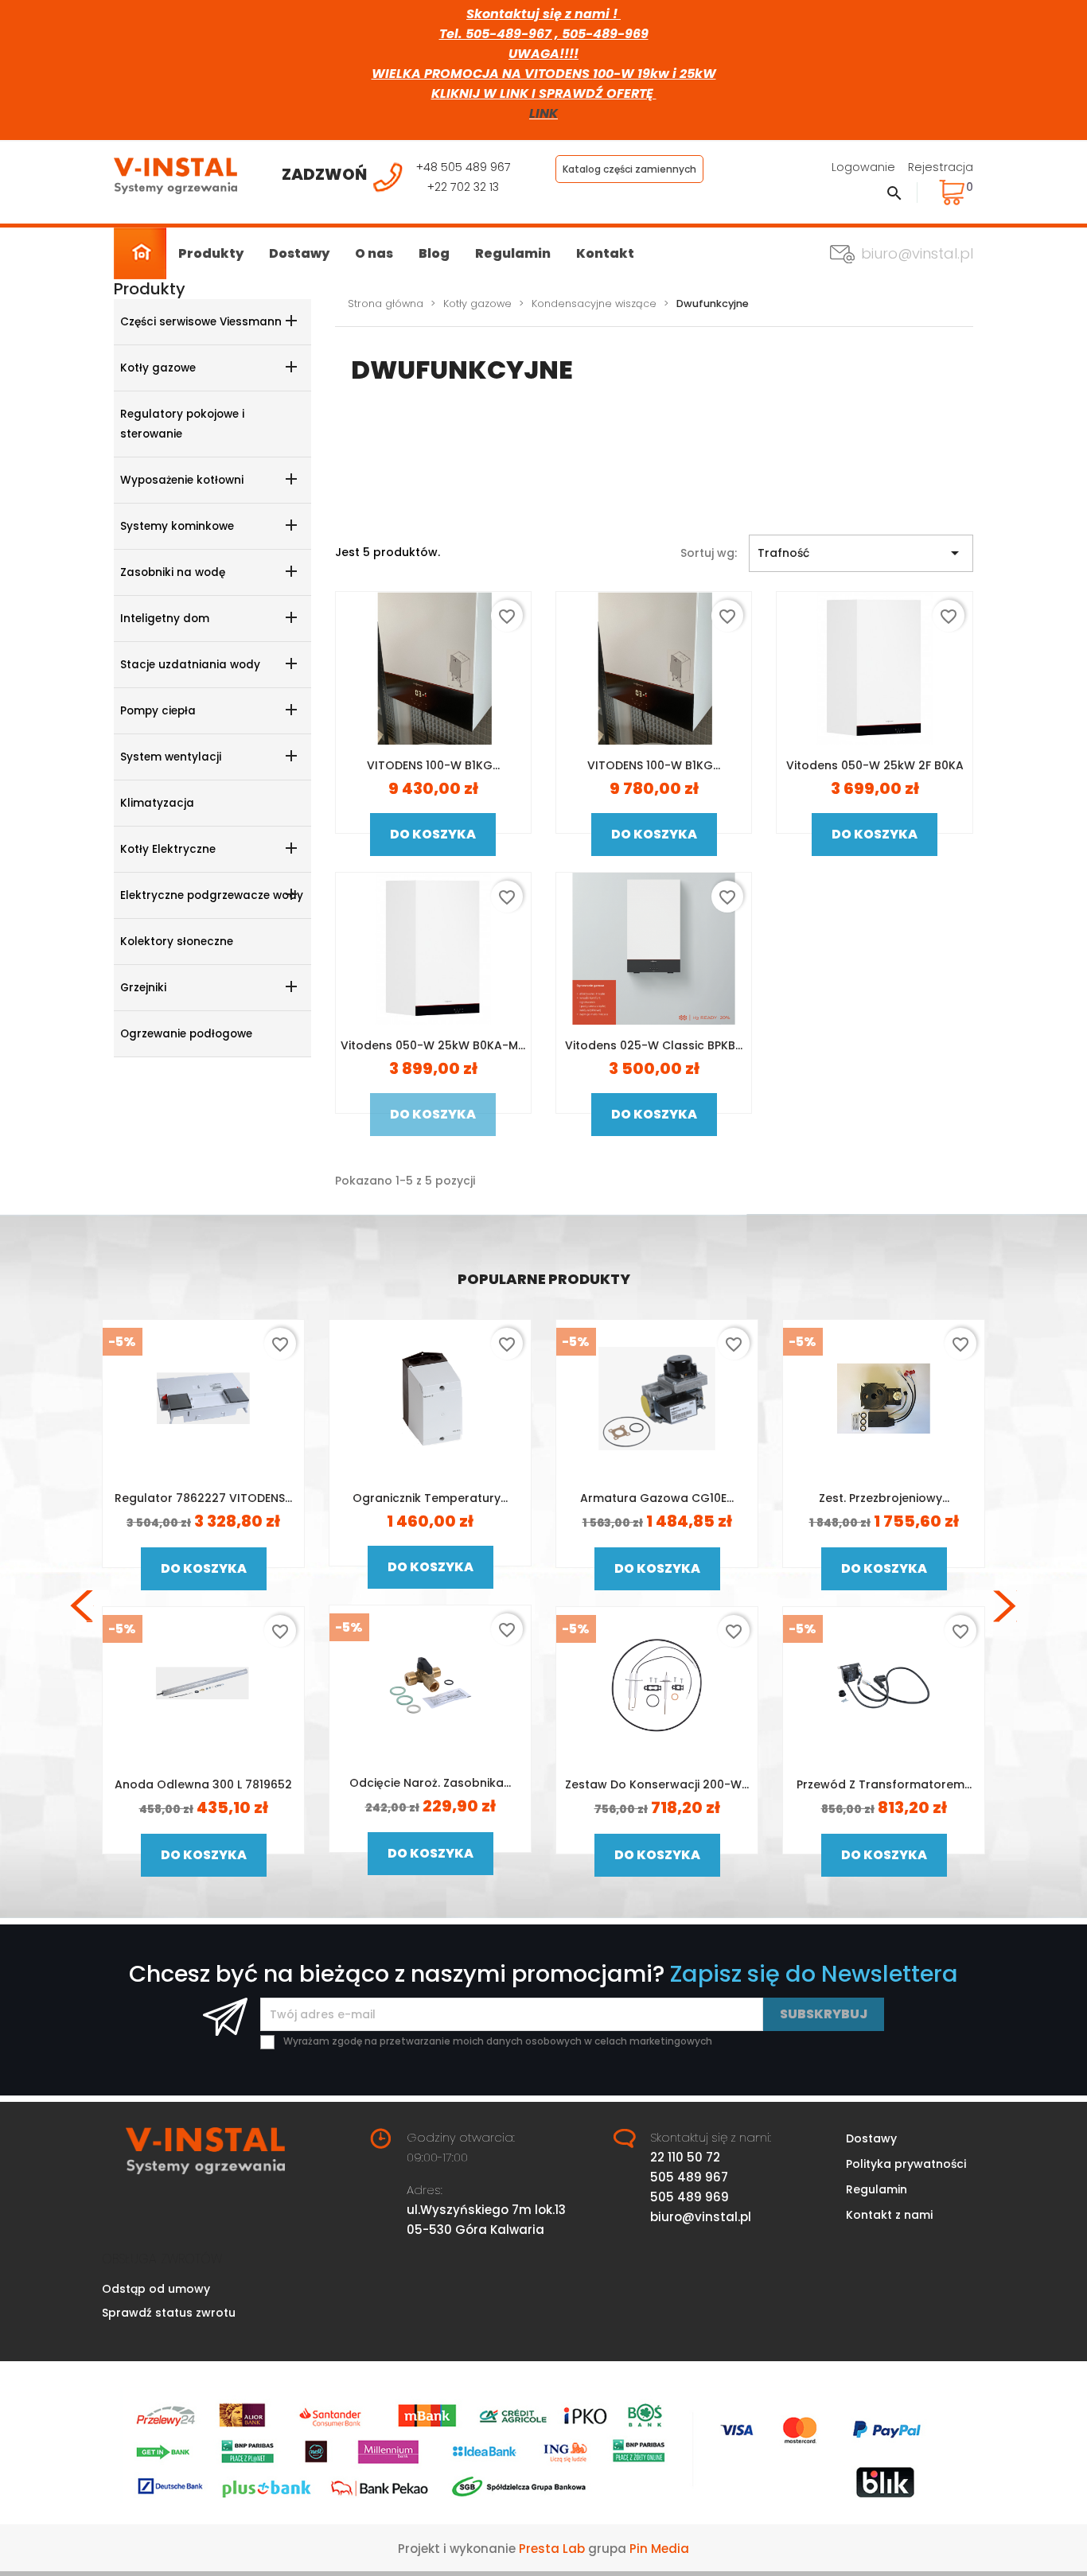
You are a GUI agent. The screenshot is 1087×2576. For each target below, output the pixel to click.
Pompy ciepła (158, 711)
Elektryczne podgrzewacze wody (212, 895)
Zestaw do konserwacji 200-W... (657, 1784)
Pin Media (659, 2549)
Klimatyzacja (157, 803)
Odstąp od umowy (156, 2289)
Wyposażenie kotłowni (182, 480)
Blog (434, 253)
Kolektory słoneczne (177, 942)
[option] (203, 1606)
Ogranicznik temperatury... (430, 1498)
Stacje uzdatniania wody (190, 665)
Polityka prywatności (906, 2164)
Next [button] (1005, 1606)
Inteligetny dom (165, 619)
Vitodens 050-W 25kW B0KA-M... (433, 1045)
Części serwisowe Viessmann (201, 322)
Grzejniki (143, 988)
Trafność (861, 553)
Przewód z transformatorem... (884, 1784)
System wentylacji (171, 757)
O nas (374, 253)
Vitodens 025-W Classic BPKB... (654, 1045)
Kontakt (605, 253)
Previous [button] (82, 1606)
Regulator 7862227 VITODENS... (203, 1498)
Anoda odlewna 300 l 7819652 (203, 1784)
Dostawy (299, 253)
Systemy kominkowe (177, 526)
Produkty (211, 253)
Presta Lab (552, 2549)
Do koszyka (433, 834)
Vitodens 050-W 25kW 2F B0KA (875, 765)
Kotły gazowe (158, 368)
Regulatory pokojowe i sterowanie (182, 424)
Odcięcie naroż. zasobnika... (430, 1783)
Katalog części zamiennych (629, 169)
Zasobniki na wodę (173, 572)
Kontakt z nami (889, 2215)
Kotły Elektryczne (168, 849)
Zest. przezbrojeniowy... (884, 1498)
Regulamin (513, 253)
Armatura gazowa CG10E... (657, 1498)
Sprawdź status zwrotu (169, 2313)
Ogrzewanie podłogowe (186, 1034)
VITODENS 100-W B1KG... (433, 765)
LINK (543, 113)
